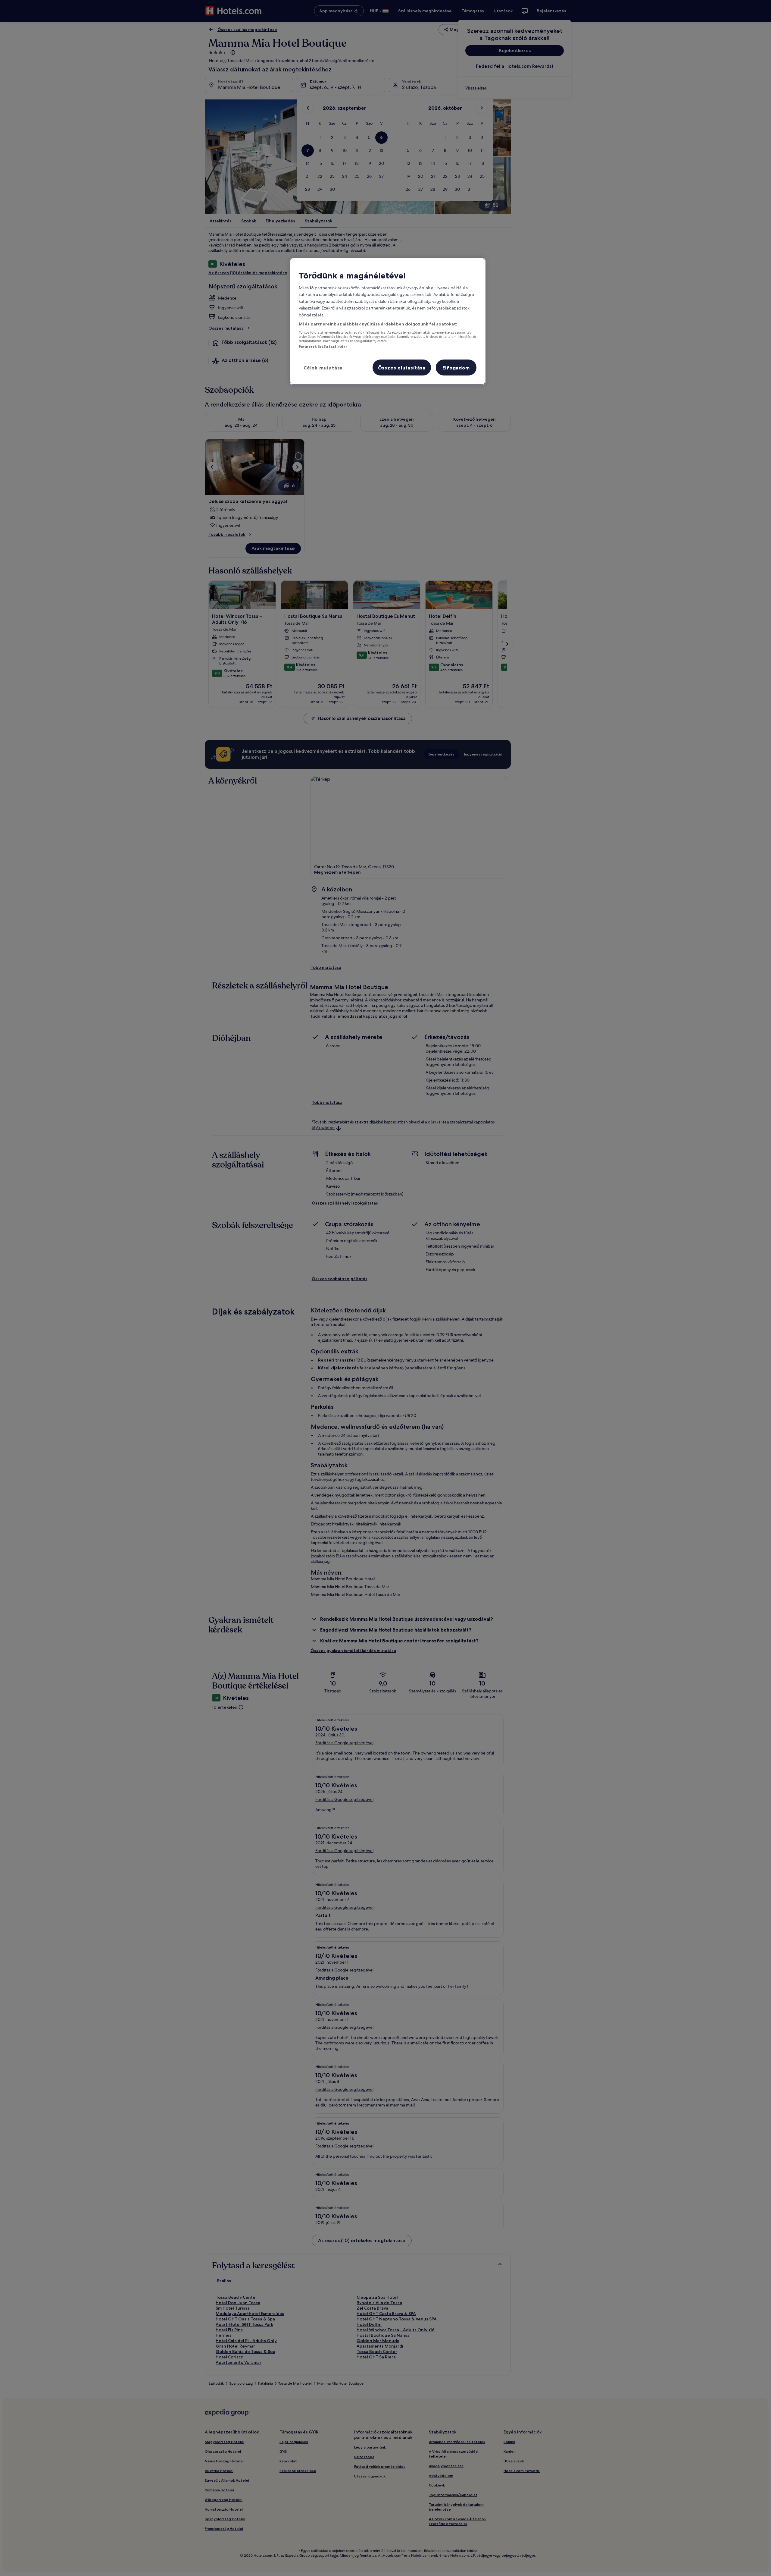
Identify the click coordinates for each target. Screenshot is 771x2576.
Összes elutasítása (402, 368)
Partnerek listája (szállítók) (323, 347)
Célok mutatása (323, 368)
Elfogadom (456, 368)
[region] (388, 321)
